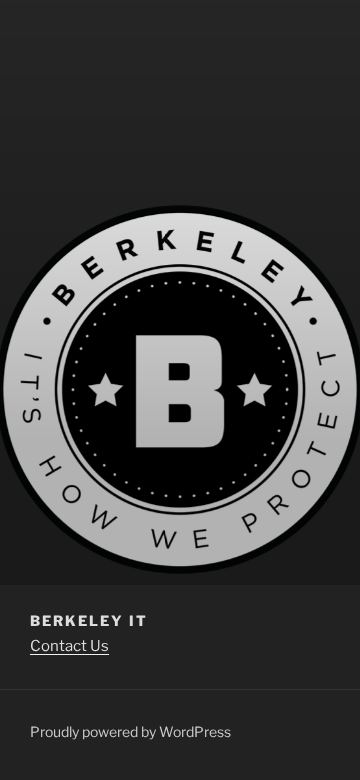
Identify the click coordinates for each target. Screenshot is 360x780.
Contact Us (69, 646)
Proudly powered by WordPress (130, 731)
